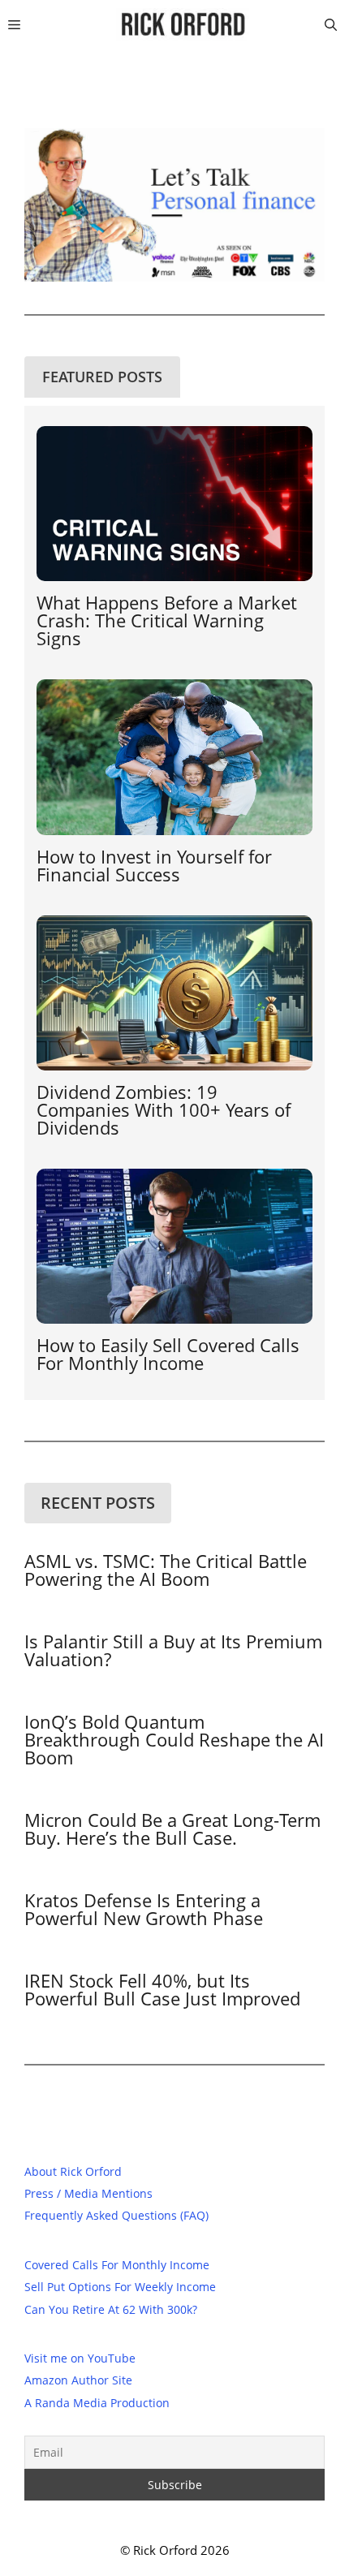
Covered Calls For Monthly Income (117, 2265)
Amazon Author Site (78, 2380)
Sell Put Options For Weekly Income (120, 2287)
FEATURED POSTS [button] (102, 377)
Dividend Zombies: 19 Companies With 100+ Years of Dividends (164, 1109)
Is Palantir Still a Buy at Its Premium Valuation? (173, 1650)
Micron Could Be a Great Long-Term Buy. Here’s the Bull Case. (172, 1829)
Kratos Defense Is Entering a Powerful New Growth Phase (144, 1909)
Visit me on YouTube (80, 2358)
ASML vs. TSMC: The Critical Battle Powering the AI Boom (166, 1570)
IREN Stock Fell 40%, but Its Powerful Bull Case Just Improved (162, 1989)
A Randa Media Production (97, 2403)
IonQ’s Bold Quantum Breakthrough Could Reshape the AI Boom (174, 1739)
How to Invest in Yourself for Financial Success (154, 865)
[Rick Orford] (182, 24)
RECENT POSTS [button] (98, 1503)
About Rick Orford (73, 2171)
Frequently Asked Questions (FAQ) (116, 2215)
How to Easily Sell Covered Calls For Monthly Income (168, 1354)
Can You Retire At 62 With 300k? (111, 2309)
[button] (331, 24)
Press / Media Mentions (88, 2193)
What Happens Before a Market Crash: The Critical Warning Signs (167, 620)
